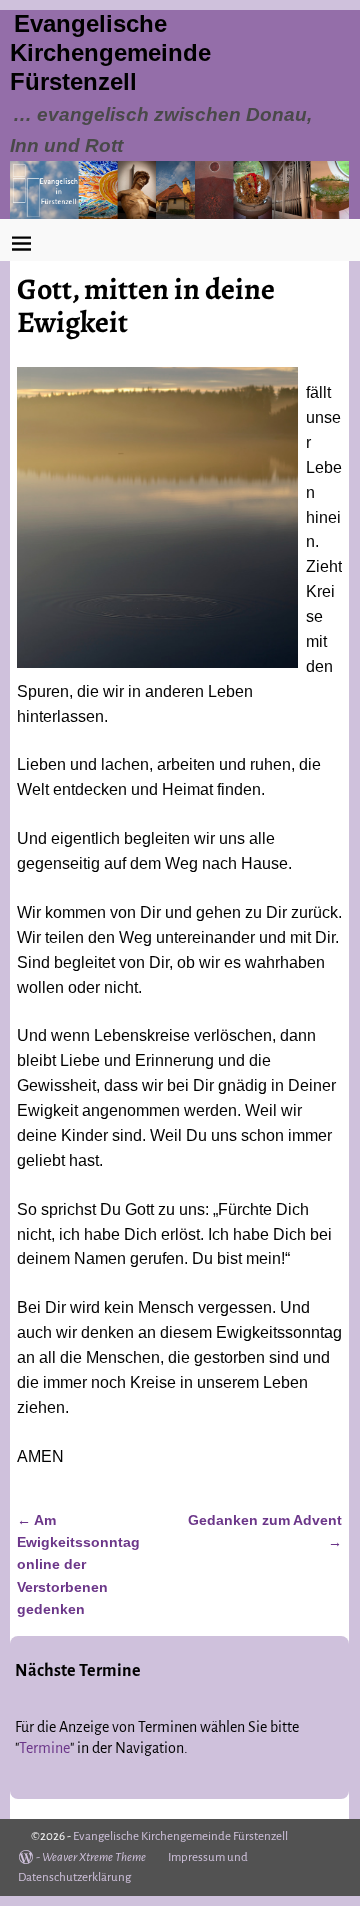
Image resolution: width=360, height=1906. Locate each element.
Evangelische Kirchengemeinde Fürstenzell (110, 52)
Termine (44, 1748)
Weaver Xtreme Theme (94, 1857)
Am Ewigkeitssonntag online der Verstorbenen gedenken (78, 1565)
